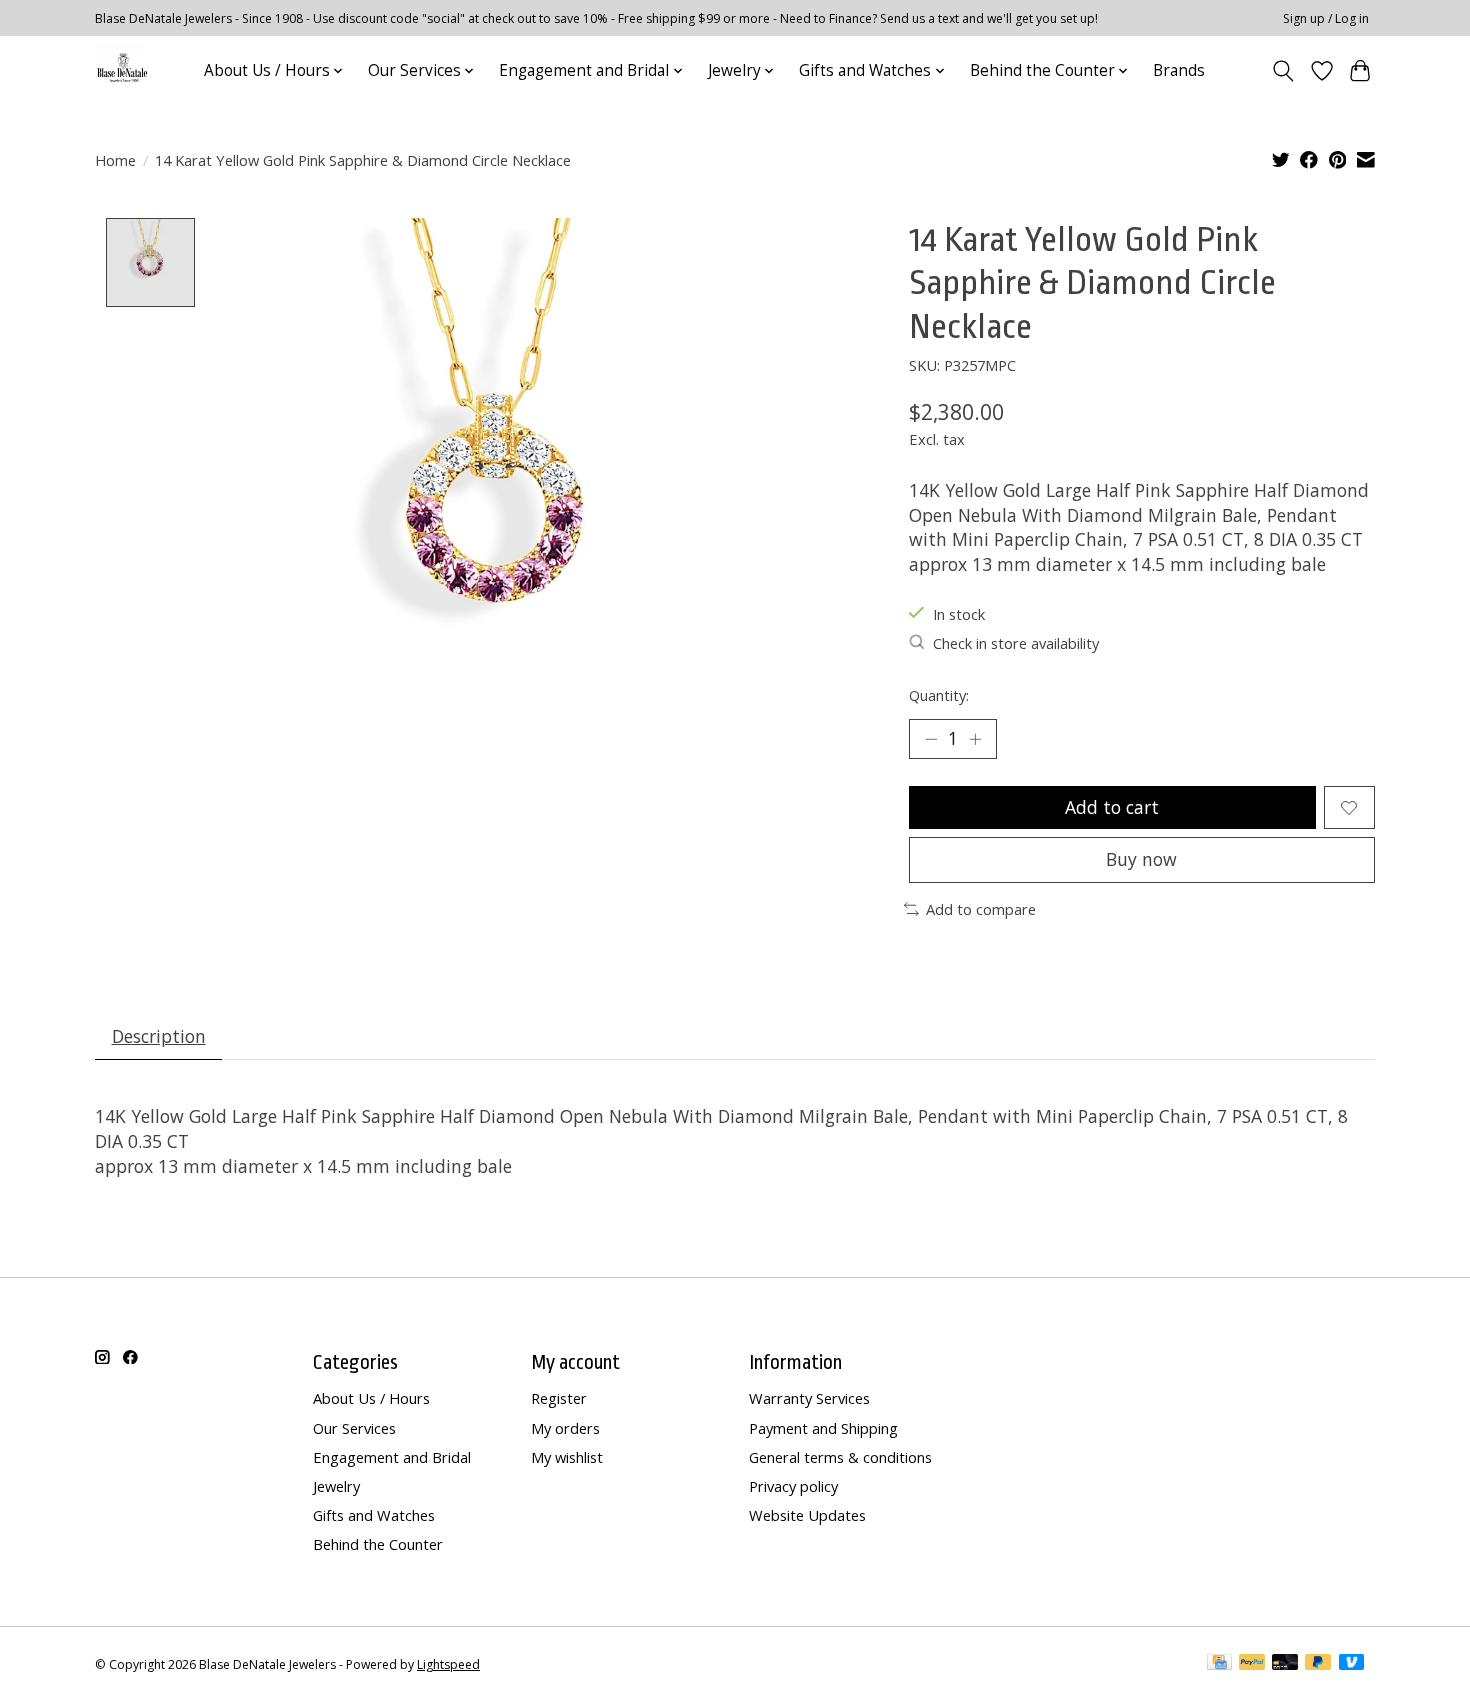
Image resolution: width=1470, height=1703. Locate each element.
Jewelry (336, 1486)
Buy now (1141, 859)
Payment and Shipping (823, 1428)
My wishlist (567, 1457)
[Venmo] (1352, 1664)
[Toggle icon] (1283, 71)
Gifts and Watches (374, 1515)
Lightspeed (448, 1664)
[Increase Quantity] (975, 739)
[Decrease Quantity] (931, 739)
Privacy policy (793, 1486)
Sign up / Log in (1326, 18)
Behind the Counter (378, 1544)
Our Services (354, 1428)
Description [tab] (159, 1036)
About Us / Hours (371, 1398)
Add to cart (1112, 807)
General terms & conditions (840, 1457)
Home (115, 160)
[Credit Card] (1219, 1664)
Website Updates (807, 1515)
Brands (1179, 70)
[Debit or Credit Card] (1285, 1664)
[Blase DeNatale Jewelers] (122, 70)
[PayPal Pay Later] (1318, 1664)
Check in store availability (1016, 643)
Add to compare (981, 909)
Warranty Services (809, 1398)
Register (559, 1398)
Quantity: (939, 695)
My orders (565, 1428)
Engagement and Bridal (392, 1457)
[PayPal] (1252, 1664)
